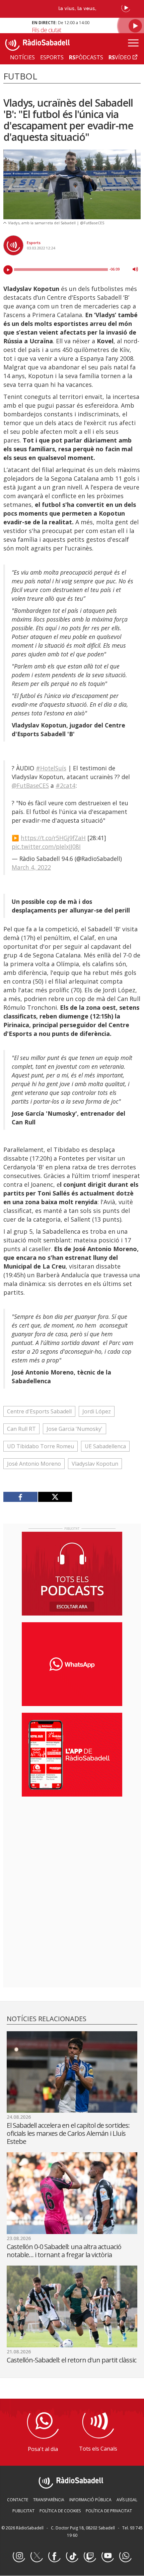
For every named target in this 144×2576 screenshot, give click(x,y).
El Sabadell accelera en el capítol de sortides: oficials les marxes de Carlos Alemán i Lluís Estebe (68, 2133)
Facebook (54, 2556)
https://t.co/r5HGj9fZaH (53, 838)
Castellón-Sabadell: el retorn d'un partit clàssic (71, 2360)
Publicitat (23, 2511)
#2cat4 (65, 785)
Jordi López (97, 1411)
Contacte (18, 2500)
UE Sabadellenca (105, 1446)
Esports (34, 243)
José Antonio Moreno (34, 1464)
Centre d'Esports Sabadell (39, 1411)
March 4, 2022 (31, 867)
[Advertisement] (72, 1845)
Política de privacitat (109, 2511)
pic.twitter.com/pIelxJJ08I (46, 846)
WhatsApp (125, 2556)
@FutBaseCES (30, 785)
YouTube (107, 2556)
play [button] (8, 270)
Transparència (49, 2500)
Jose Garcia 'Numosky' (75, 1429)
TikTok (72, 2556)
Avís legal (127, 2500)
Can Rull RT (21, 1429)
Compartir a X (55, 1497)
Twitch (90, 2556)
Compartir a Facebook (21, 1497)
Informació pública (90, 2500)
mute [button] (135, 269)
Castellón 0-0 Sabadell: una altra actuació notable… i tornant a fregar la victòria (64, 2251)
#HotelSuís (51, 768)
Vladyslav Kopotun (95, 1464)
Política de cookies (60, 2511)
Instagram (19, 2556)
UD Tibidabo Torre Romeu (41, 1446)
